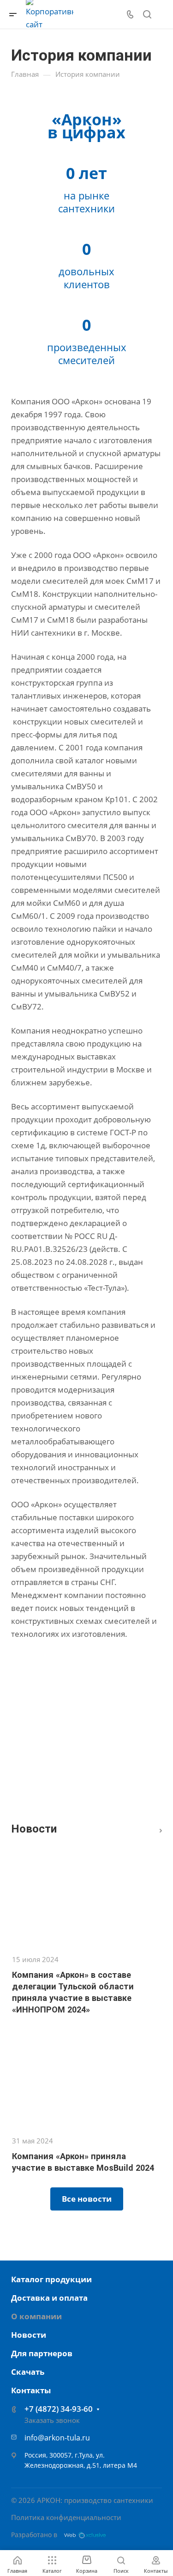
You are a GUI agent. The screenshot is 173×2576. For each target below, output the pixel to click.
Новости (29, 2335)
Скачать (28, 2372)
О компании (36, 2316)
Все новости (158, 1829)
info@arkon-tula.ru (57, 2438)
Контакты (31, 2390)
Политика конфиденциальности (66, 2517)
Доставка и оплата (49, 2298)
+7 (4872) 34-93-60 (59, 2409)
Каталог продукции (51, 2279)
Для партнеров (42, 2353)
